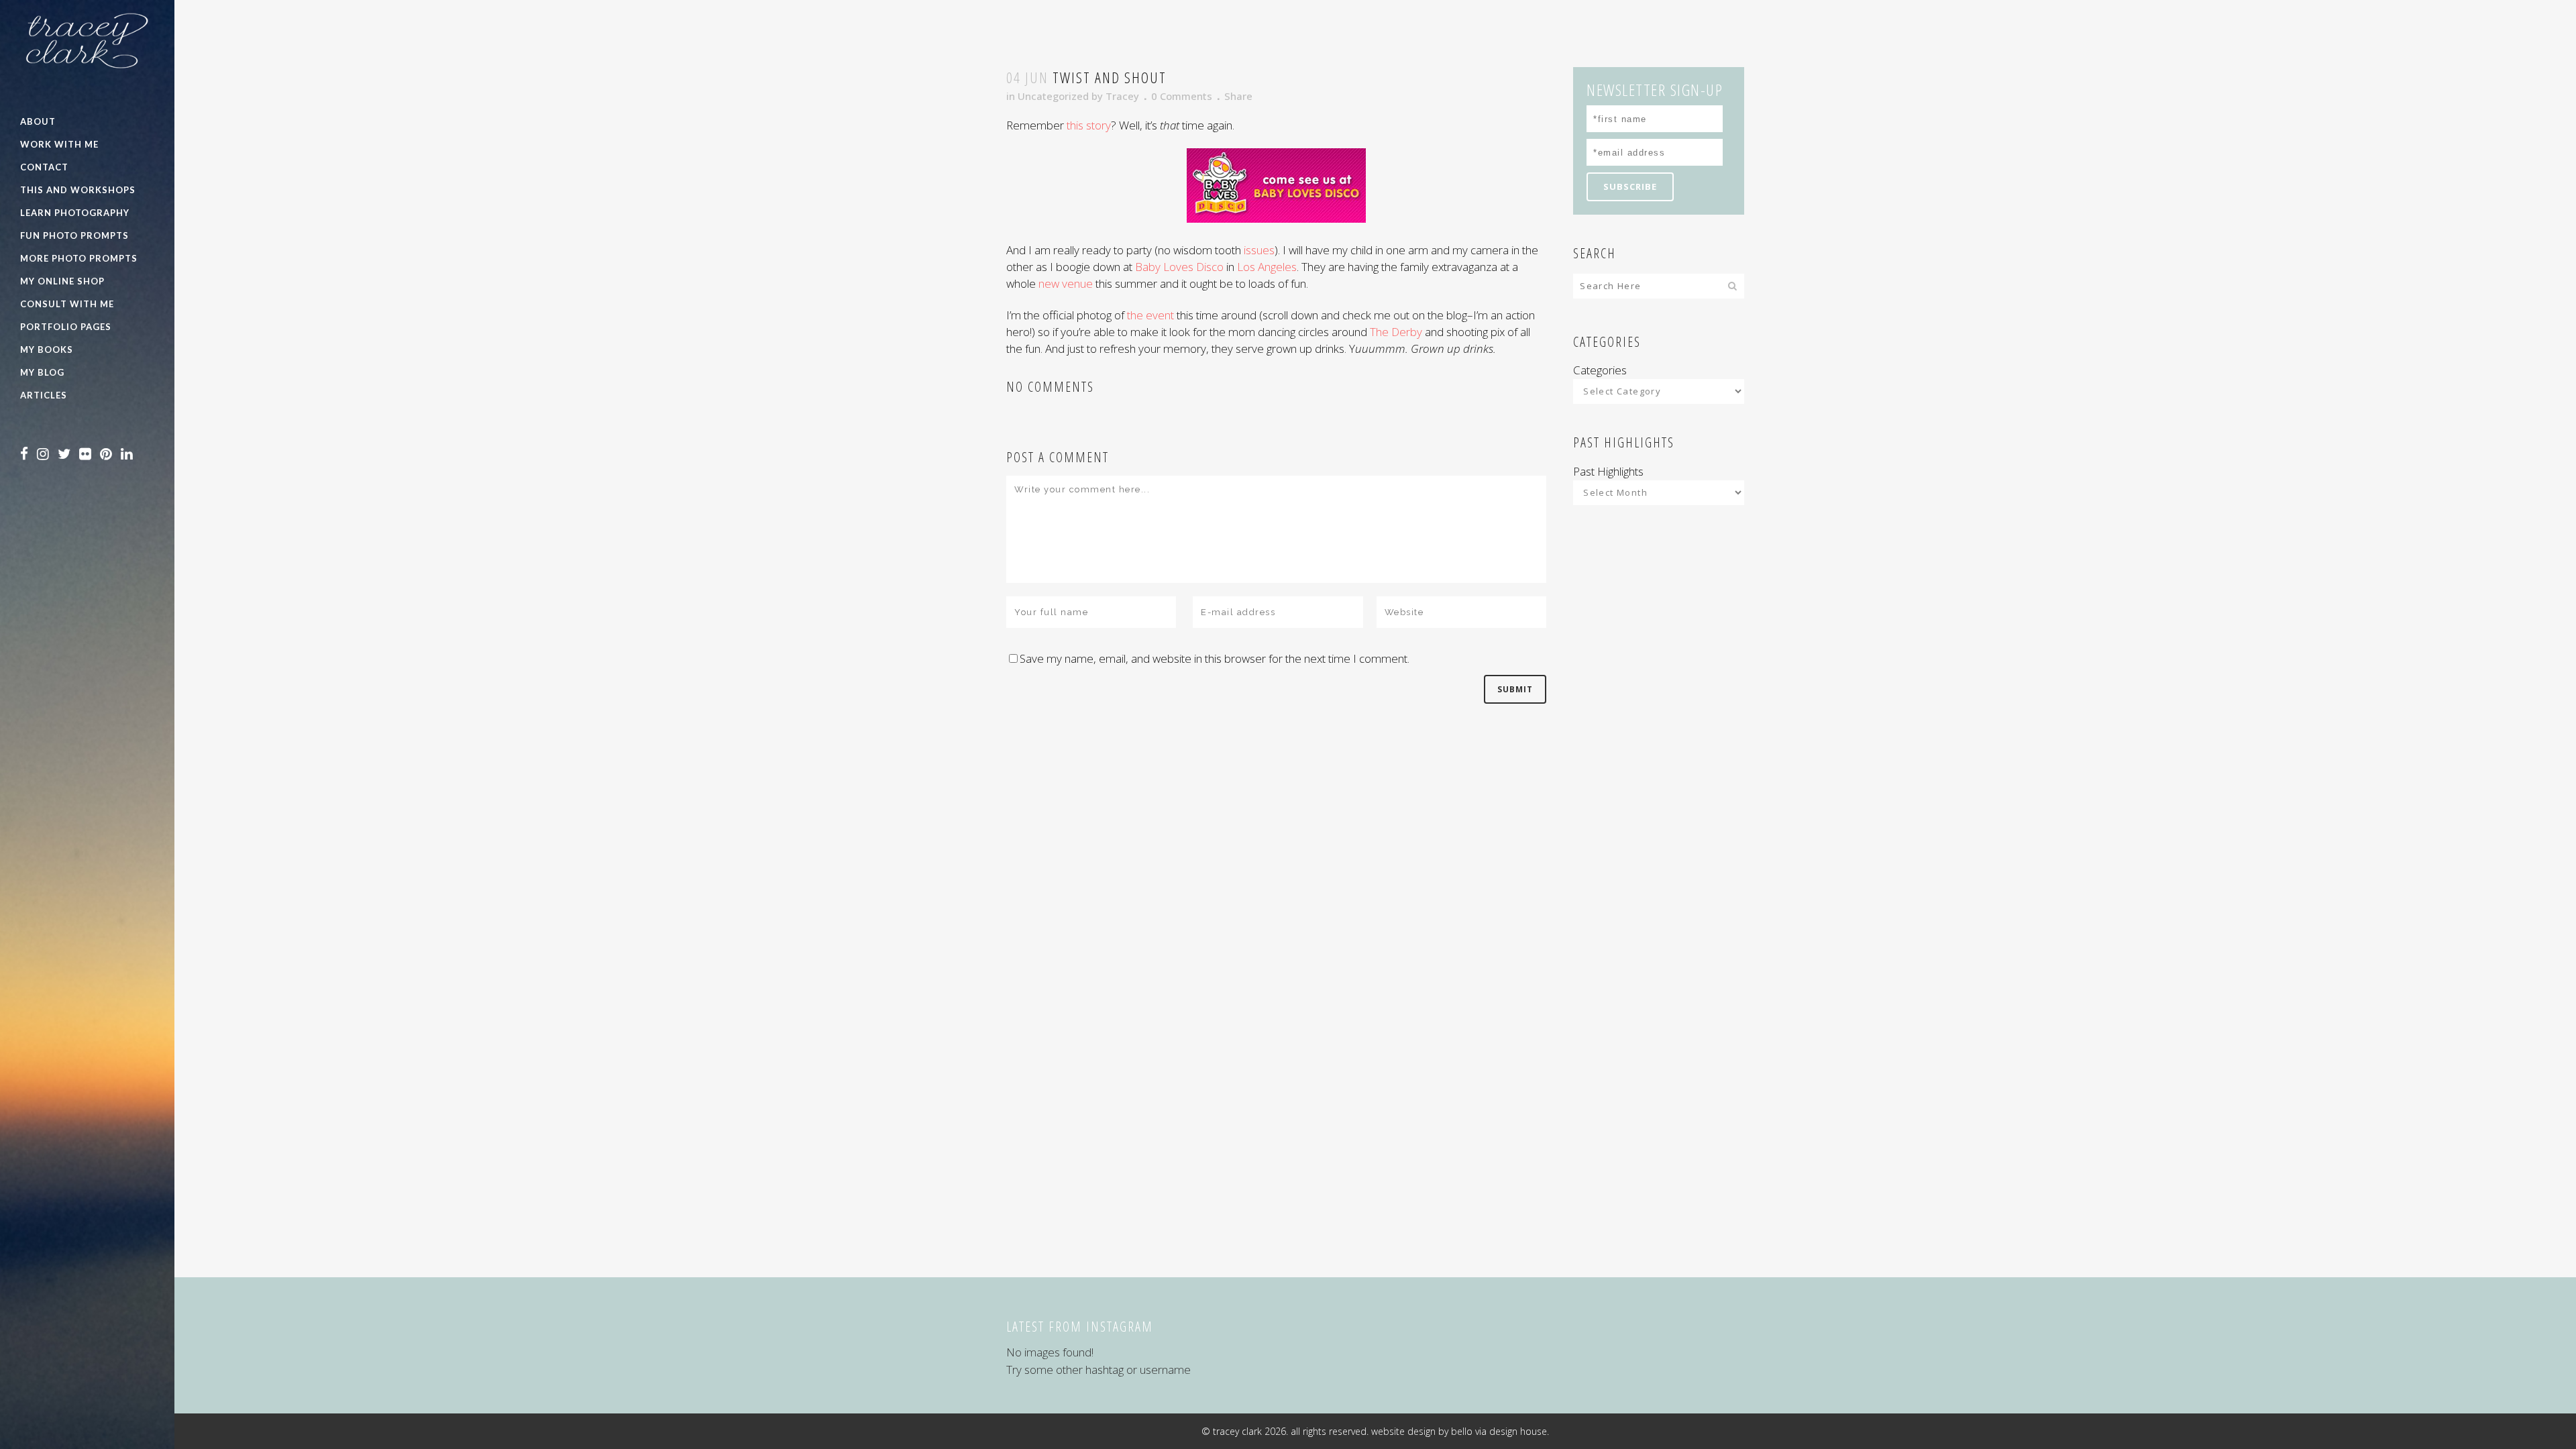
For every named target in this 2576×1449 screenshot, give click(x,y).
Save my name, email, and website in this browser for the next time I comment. (1215, 658)
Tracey (1122, 96)
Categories (1600, 370)
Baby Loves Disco (1179, 267)
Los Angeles (1267, 267)
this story (1089, 125)
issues (1259, 250)
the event (1152, 315)
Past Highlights (1608, 471)
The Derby (1396, 332)
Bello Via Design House (1499, 1431)
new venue (1067, 283)
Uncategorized (1053, 96)
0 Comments (1182, 96)
